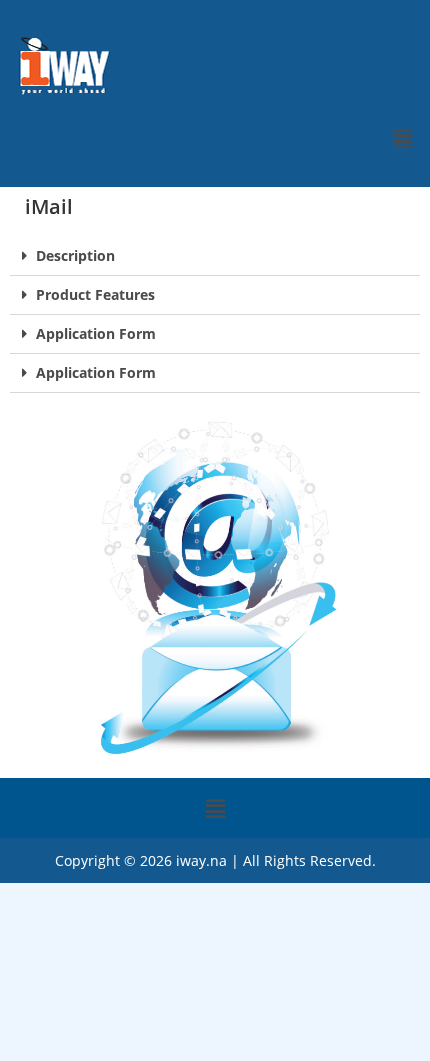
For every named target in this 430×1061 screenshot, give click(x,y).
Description (75, 255)
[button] (403, 138)
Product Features (95, 294)
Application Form (96, 333)
